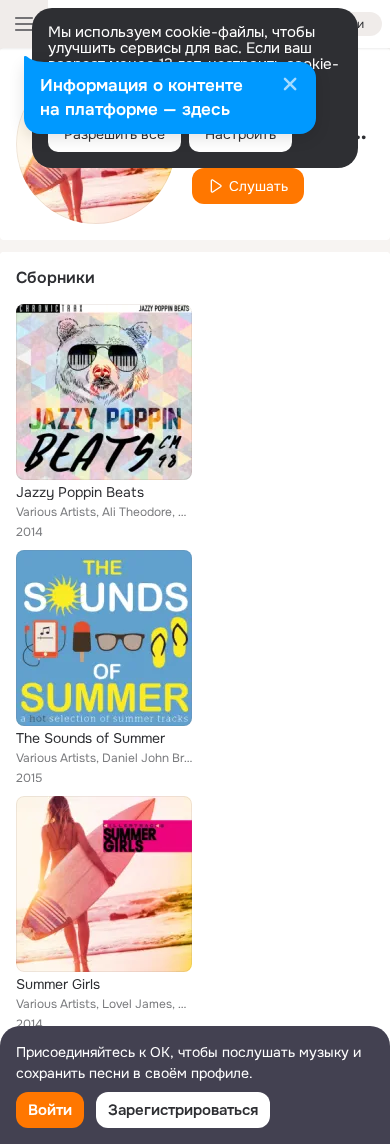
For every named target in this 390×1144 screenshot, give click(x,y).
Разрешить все (114, 134)
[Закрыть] (290, 86)
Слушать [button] (258, 186)
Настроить (240, 134)
